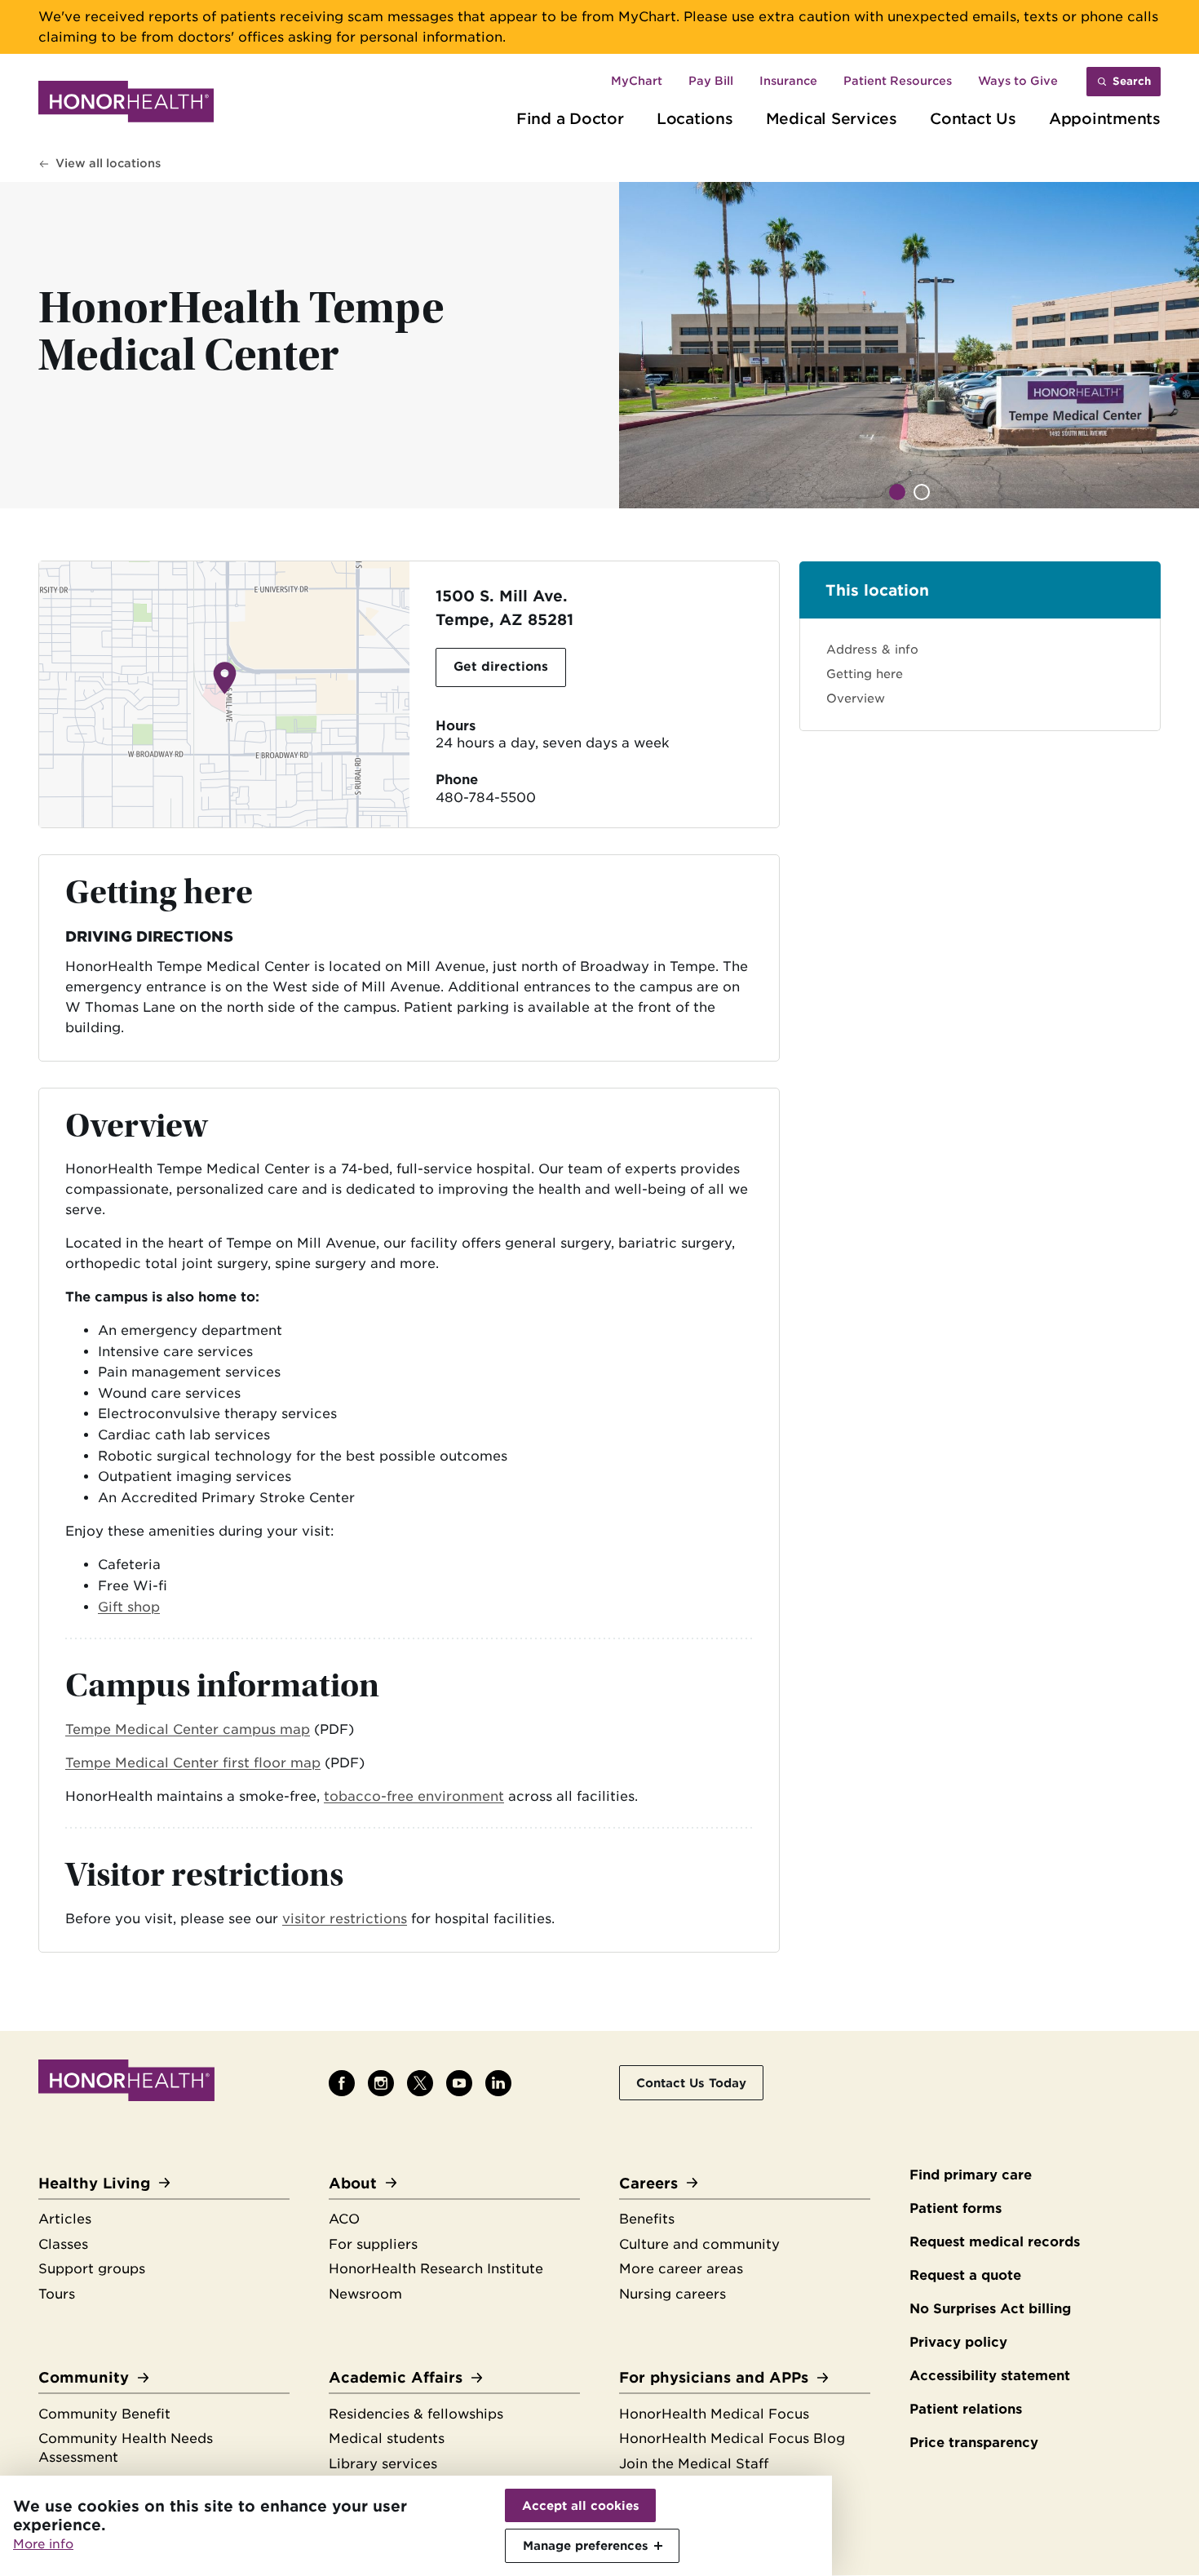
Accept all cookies (581, 2505)
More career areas (681, 2269)
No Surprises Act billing (990, 2309)
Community (84, 2377)
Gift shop (129, 1607)
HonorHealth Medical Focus (714, 2414)
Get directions (501, 667)
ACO (344, 2219)
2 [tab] (922, 492)
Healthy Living (94, 2183)
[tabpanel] (909, 345)
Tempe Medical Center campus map (188, 1729)
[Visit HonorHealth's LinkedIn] (498, 2083)
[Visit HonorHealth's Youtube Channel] (459, 2083)
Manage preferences (586, 2545)
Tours (57, 2294)
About (353, 2183)
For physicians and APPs (714, 2377)
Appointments (1105, 118)
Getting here (865, 674)
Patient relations (966, 2409)
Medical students (387, 2439)
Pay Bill (711, 81)
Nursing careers (673, 2294)
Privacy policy (958, 2342)
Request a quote (965, 2275)
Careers (648, 2183)
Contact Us (973, 118)
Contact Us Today (691, 2083)
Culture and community (699, 2244)
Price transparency (974, 2443)
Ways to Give (1018, 81)
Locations (695, 118)
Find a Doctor (570, 118)
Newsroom (365, 2294)
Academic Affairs (396, 2377)
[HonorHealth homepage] (126, 104)
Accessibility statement (990, 2376)
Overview (856, 698)
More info (43, 2544)
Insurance (788, 81)
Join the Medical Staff (694, 2464)
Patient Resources (898, 81)
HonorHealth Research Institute (436, 2269)
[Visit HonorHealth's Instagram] (381, 2083)
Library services (383, 2464)
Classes (63, 2244)
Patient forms (956, 2208)
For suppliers (373, 2244)
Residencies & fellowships (416, 2414)
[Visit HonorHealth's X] (420, 2083)
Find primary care (971, 2175)
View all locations (108, 163)
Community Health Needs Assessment (126, 2448)
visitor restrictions (345, 1919)
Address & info (872, 649)
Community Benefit (104, 2414)
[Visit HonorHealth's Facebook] (342, 2083)
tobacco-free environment (414, 1796)
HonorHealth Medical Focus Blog (732, 2439)
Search (1132, 81)
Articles (65, 2219)
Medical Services (832, 118)
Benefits (647, 2219)
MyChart (637, 81)
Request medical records (995, 2242)
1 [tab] (897, 492)
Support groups (92, 2269)
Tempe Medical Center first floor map (193, 1763)
